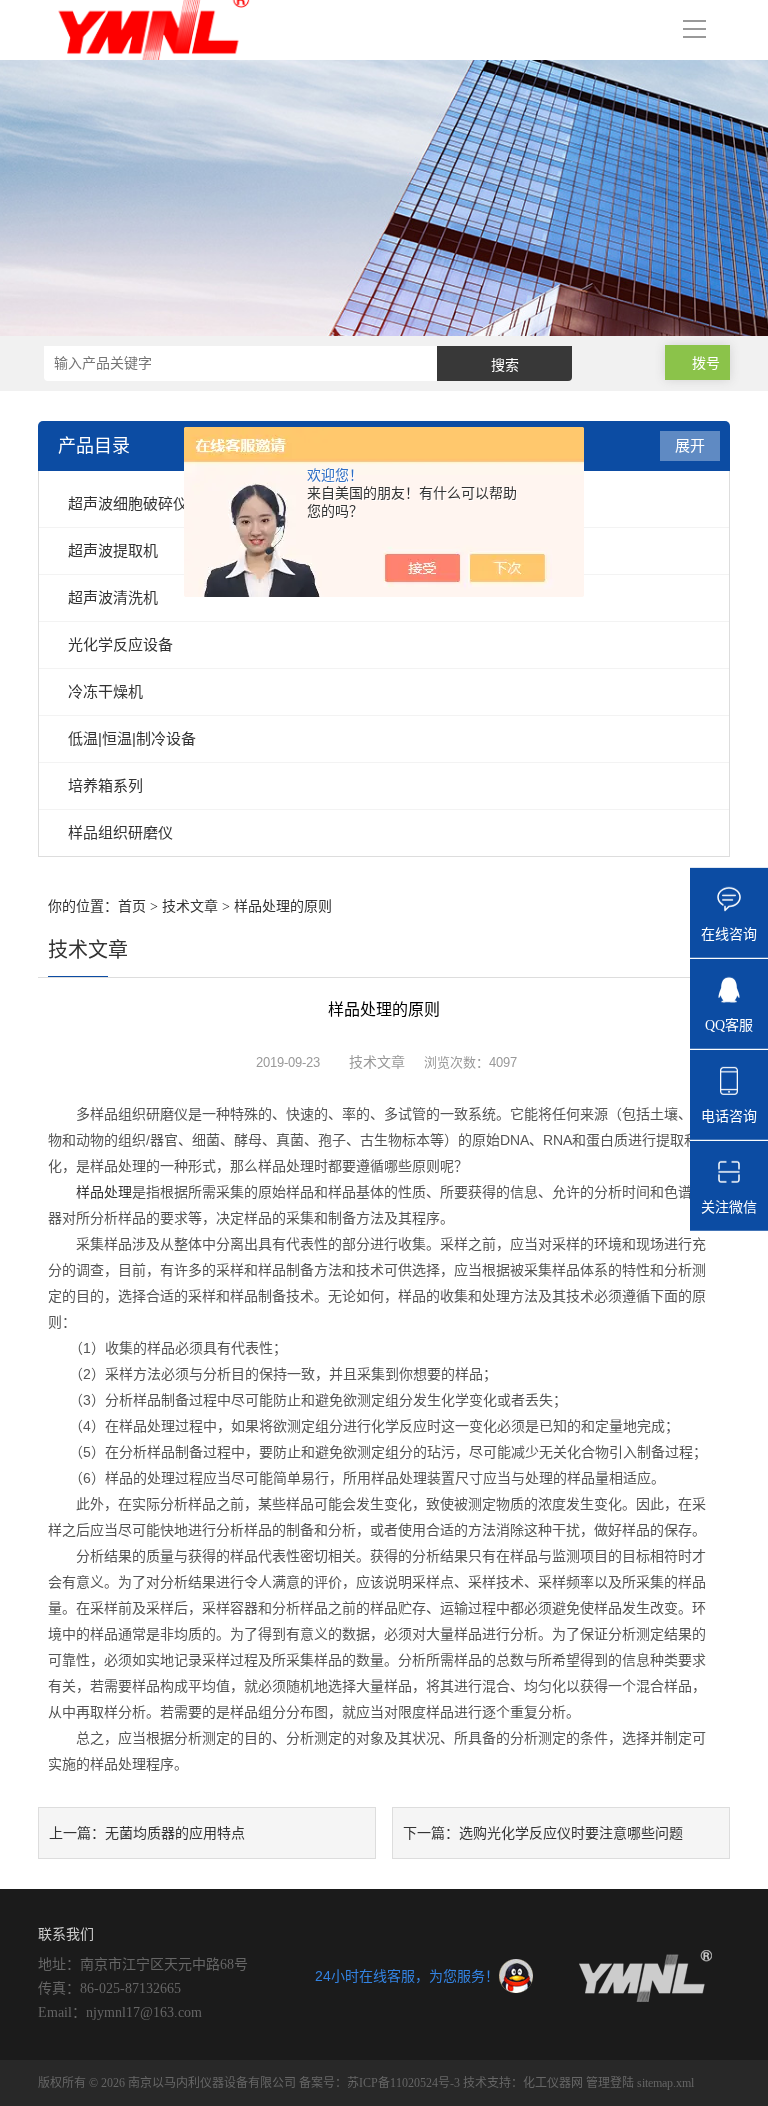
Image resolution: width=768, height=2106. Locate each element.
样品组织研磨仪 (120, 832)
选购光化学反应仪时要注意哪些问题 (571, 1833)
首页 (132, 906)
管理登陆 (610, 2083)
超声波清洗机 (113, 597)
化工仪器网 (553, 2083)
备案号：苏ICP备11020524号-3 (381, 2083)
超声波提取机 (113, 550)
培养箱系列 (105, 785)
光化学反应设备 (120, 644)
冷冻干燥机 (105, 691)
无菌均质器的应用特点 (175, 1833)
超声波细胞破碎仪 (128, 503)
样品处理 (104, 1192)
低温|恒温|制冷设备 (132, 738)
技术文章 (190, 906)
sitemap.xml (665, 2083)
